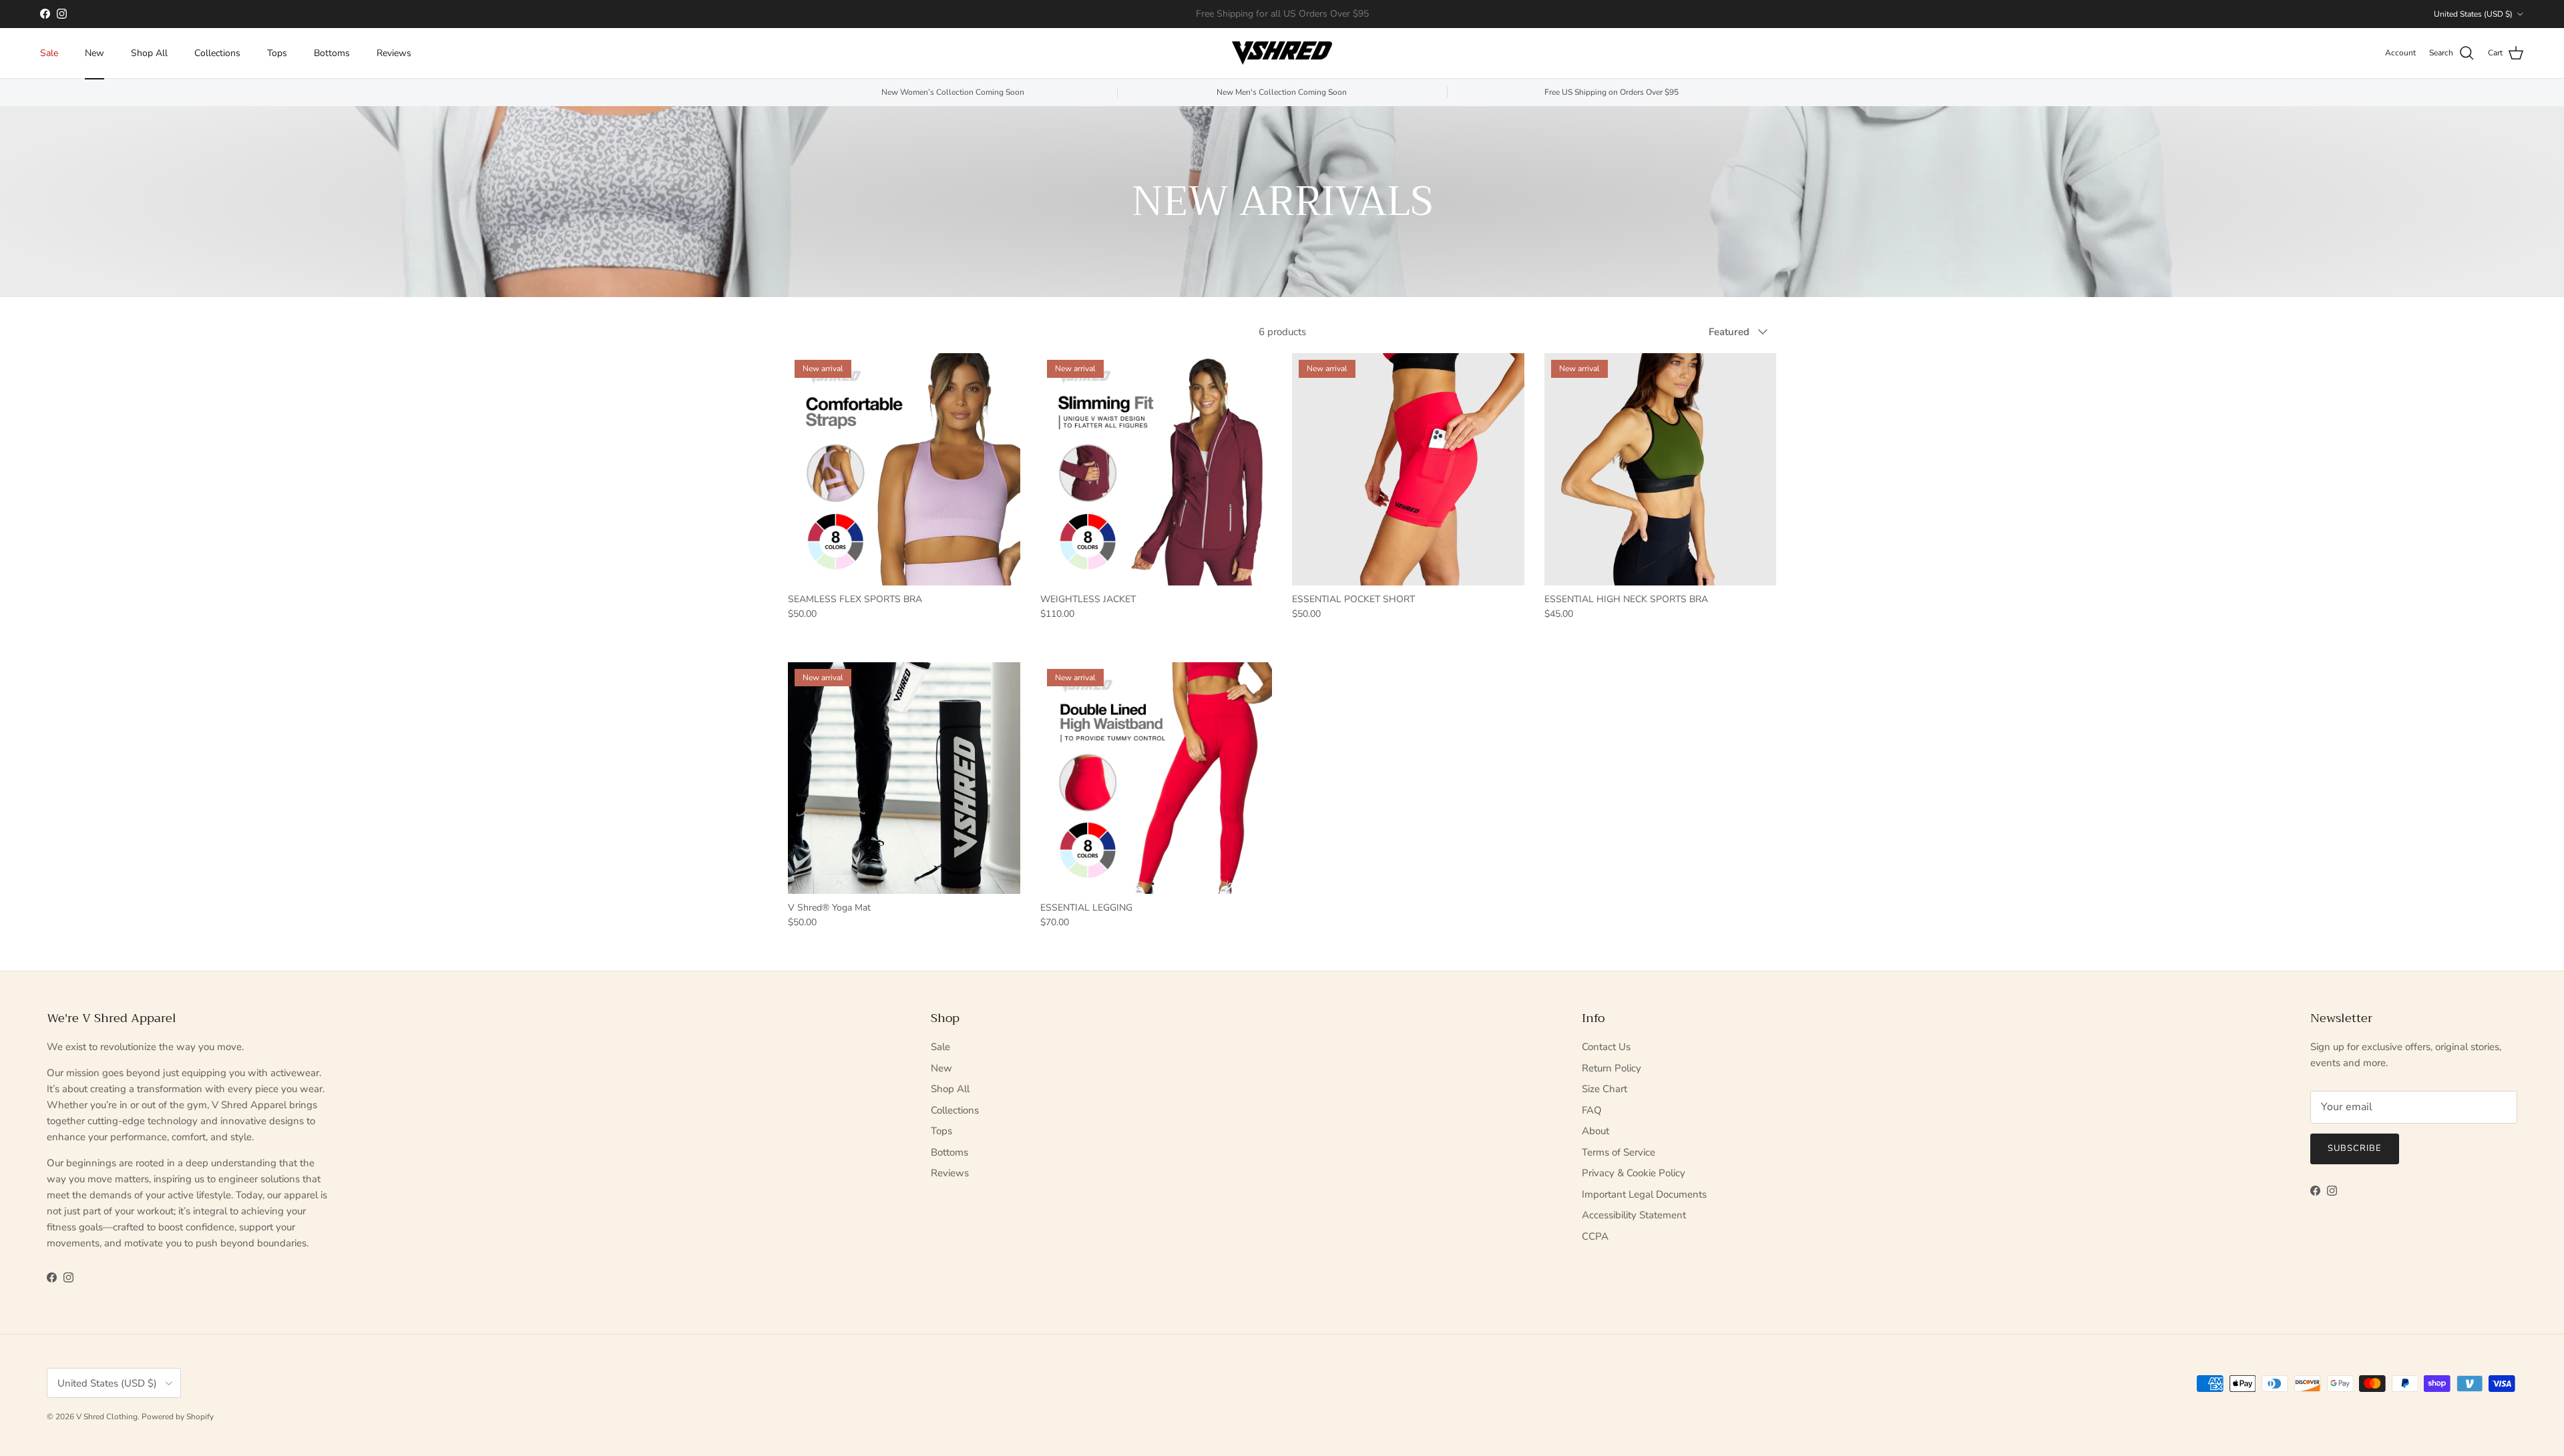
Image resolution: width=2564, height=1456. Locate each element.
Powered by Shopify (178, 1417)
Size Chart (1605, 1089)
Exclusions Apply (1327, 14)
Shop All (149, 53)
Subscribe (2355, 1148)
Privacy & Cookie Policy (1634, 1173)
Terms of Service (1619, 1152)
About (1595, 1131)
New (94, 53)
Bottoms (332, 53)
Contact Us (1606, 1047)
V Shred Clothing (107, 1417)
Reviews (394, 53)
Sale (49, 53)
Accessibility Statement (1634, 1215)
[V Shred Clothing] (1282, 53)
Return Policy (1612, 1068)
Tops (277, 53)
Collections (217, 53)
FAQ (1592, 1110)
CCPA (1595, 1236)
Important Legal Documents (1644, 1194)
